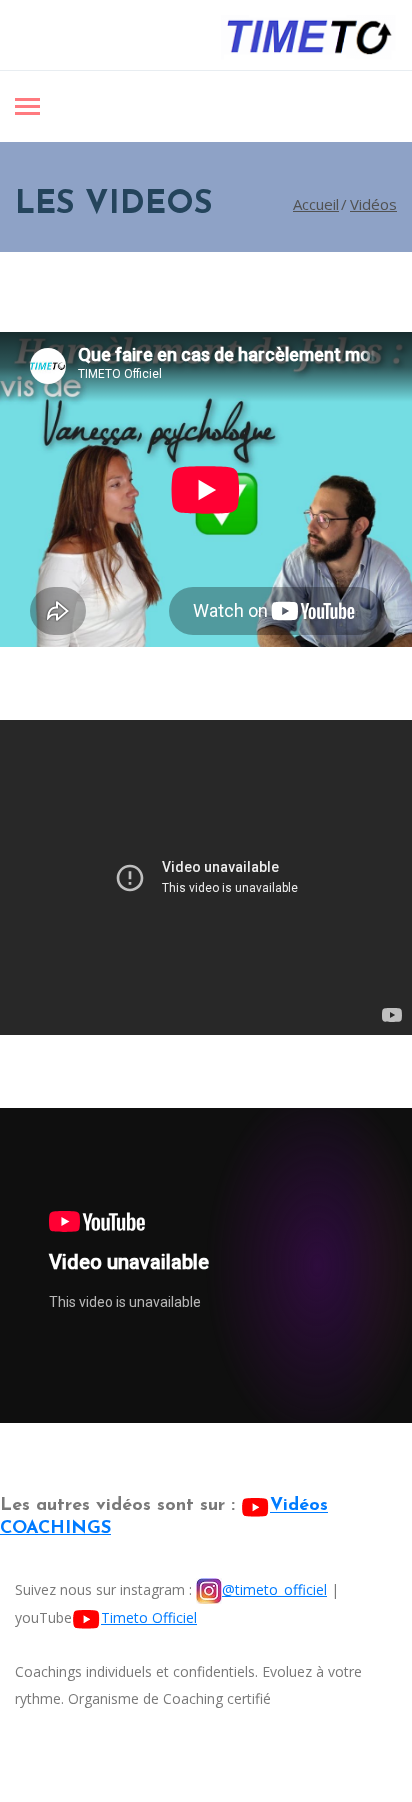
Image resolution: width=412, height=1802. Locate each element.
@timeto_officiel (274, 1589)
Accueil (316, 204)
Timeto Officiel (149, 1617)
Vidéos (373, 204)
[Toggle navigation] (27, 108)
